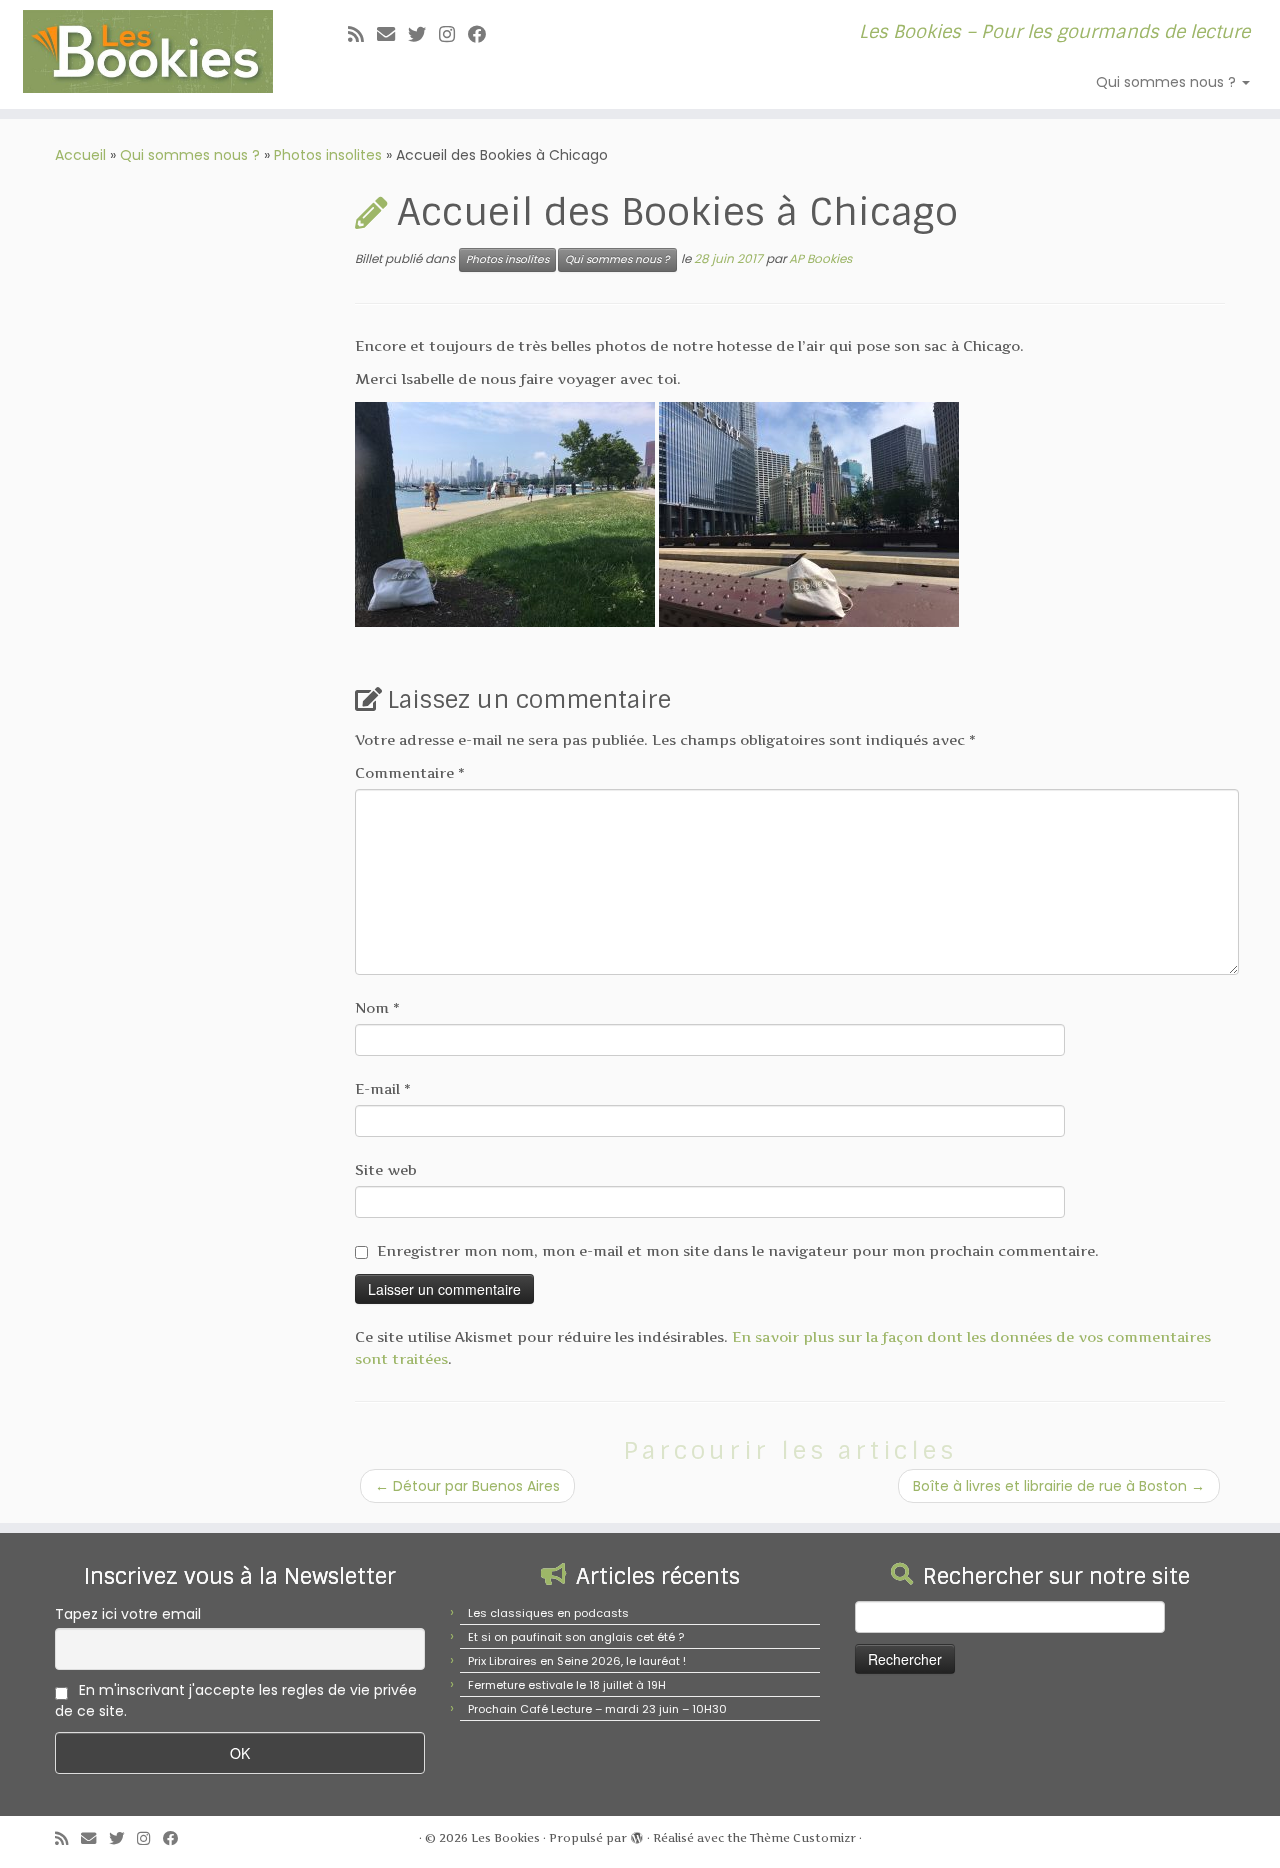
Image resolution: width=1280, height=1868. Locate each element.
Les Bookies (505, 1838)
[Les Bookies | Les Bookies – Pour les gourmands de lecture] (147, 51)
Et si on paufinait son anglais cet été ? (576, 1637)
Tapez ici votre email (128, 1614)
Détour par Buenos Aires (467, 1486)
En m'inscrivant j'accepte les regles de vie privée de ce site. (236, 1700)
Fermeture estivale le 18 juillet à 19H (567, 1685)
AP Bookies (820, 258)
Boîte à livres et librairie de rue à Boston (1059, 1486)
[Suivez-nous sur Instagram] (453, 34)
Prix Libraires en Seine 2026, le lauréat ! (577, 1661)
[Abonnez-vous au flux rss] (362, 34)
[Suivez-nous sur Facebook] (483, 34)
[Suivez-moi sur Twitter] (423, 34)
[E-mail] (392, 34)
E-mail (383, 1088)
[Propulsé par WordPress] (637, 1834)
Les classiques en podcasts (548, 1613)
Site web (386, 1169)
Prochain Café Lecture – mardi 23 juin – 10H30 (597, 1709)
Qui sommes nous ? (1168, 82)
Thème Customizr (803, 1838)
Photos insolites (328, 155)
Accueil (80, 155)
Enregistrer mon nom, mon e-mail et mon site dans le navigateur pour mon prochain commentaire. (738, 1250)
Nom (377, 1007)
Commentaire (410, 772)
